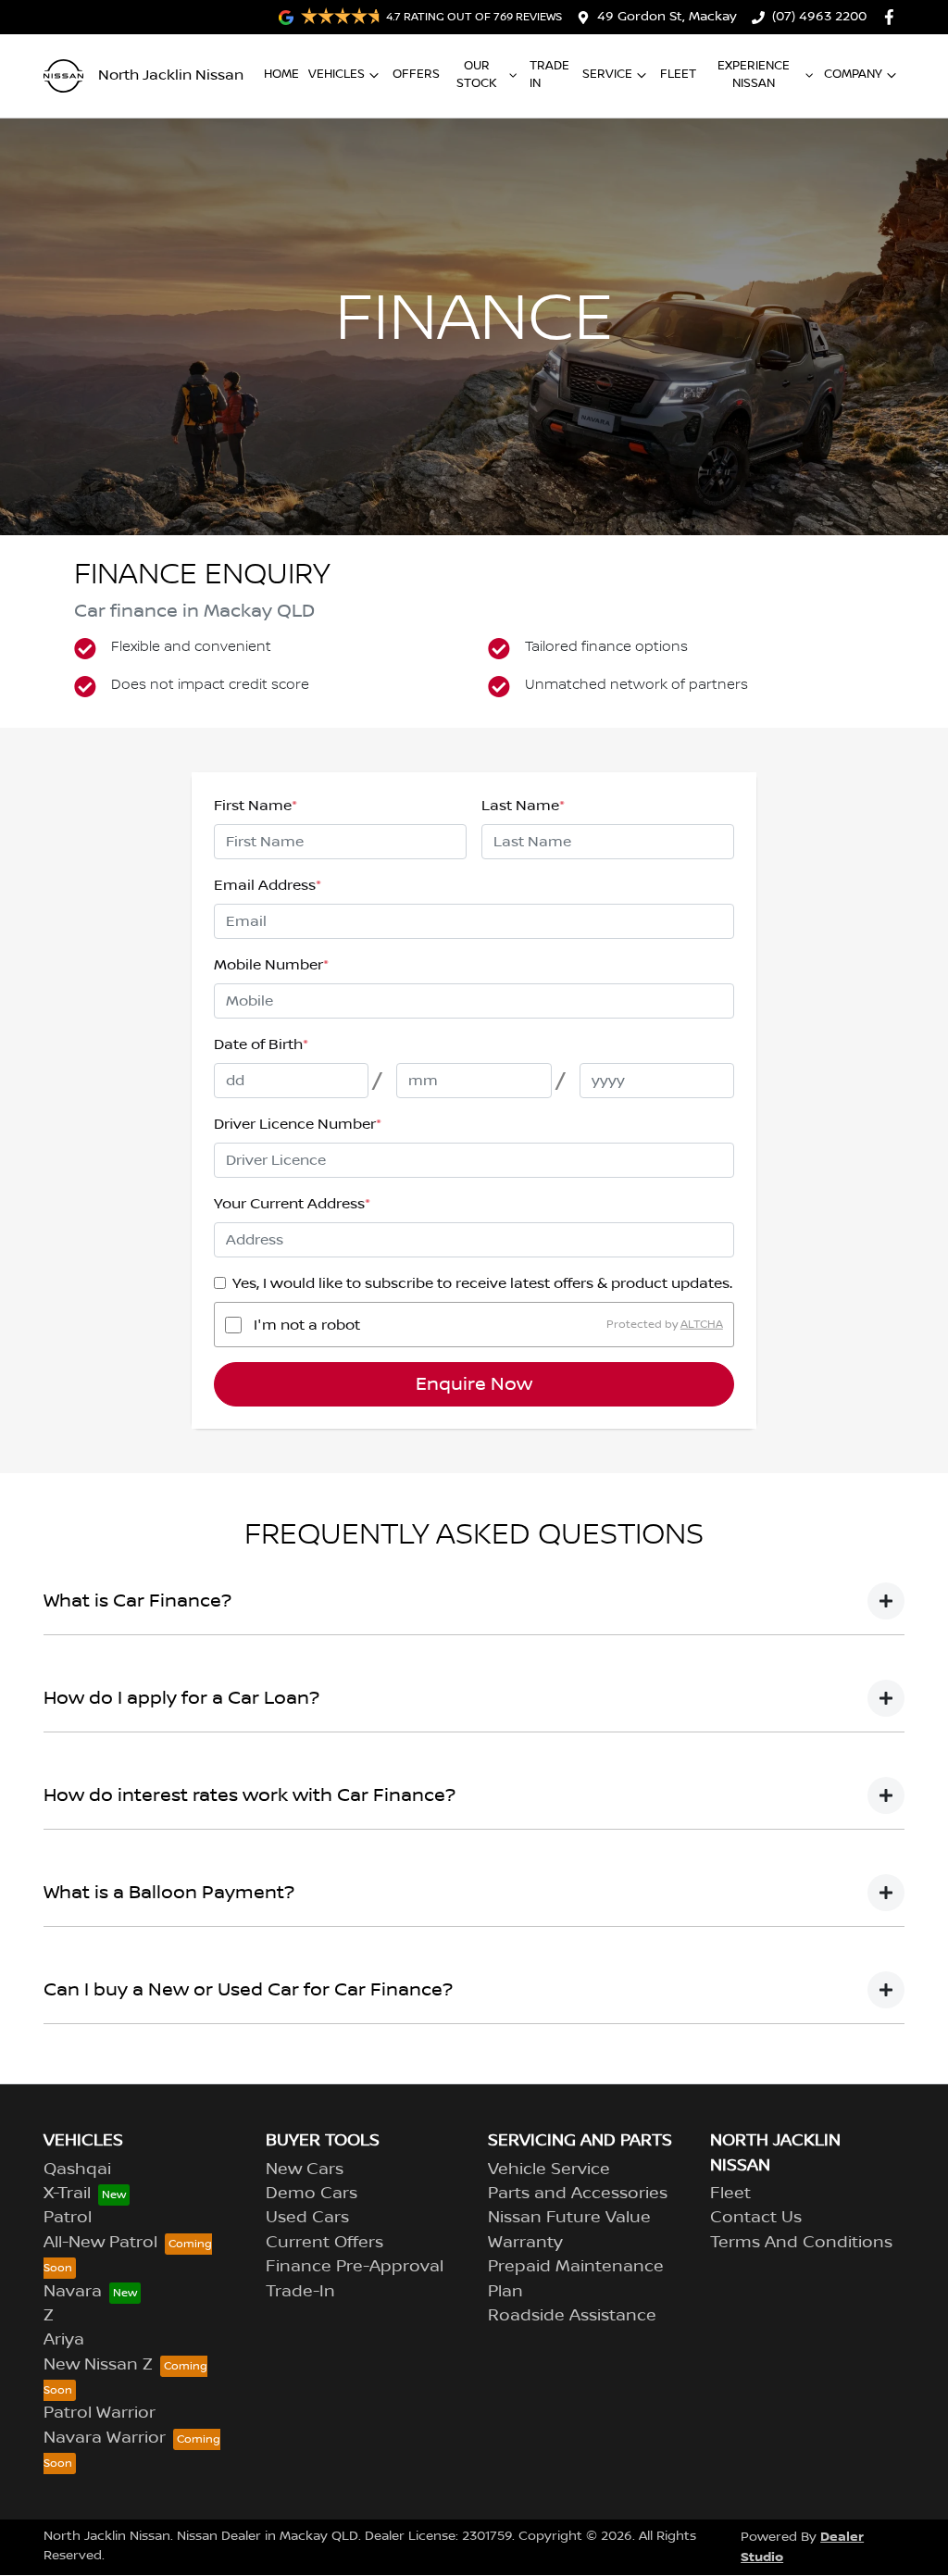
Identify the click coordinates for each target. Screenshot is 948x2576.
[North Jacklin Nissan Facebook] (893, 17)
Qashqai (77, 2170)
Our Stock (477, 75)
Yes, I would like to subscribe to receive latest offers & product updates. (482, 1283)
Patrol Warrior (100, 2413)
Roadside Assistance (572, 2316)
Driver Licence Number (298, 1124)
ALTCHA (702, 1325)
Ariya (64, 2340)
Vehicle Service (549, 2170)
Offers (416, 74)
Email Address (268, 885)
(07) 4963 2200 (819, 17)
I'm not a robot (307, 1325)
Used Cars (307, 2218)
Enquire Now (474, 1384)
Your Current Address (292, 1204)
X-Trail (67, 2194)
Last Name (523, 806)
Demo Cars (312, 2194)
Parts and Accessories (578, 2194)
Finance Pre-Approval (355, 2267)
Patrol (68, 2218)
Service (607, 74)
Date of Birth (261, 1044)
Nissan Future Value (569, 2218)
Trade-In (300, 2292)
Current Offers (324, 2243)
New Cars (305, 2170)
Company (853, 74)
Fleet (678, 74)
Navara (73, 2292)
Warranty (525, 2243)
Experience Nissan (754, 75)
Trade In (549, 75)
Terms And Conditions (801, 2243)
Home (281, 74)
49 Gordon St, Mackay (667, 17)
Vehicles (337, 74)
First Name (256, 806)
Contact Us (756, 2218)
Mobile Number (271, 965)
